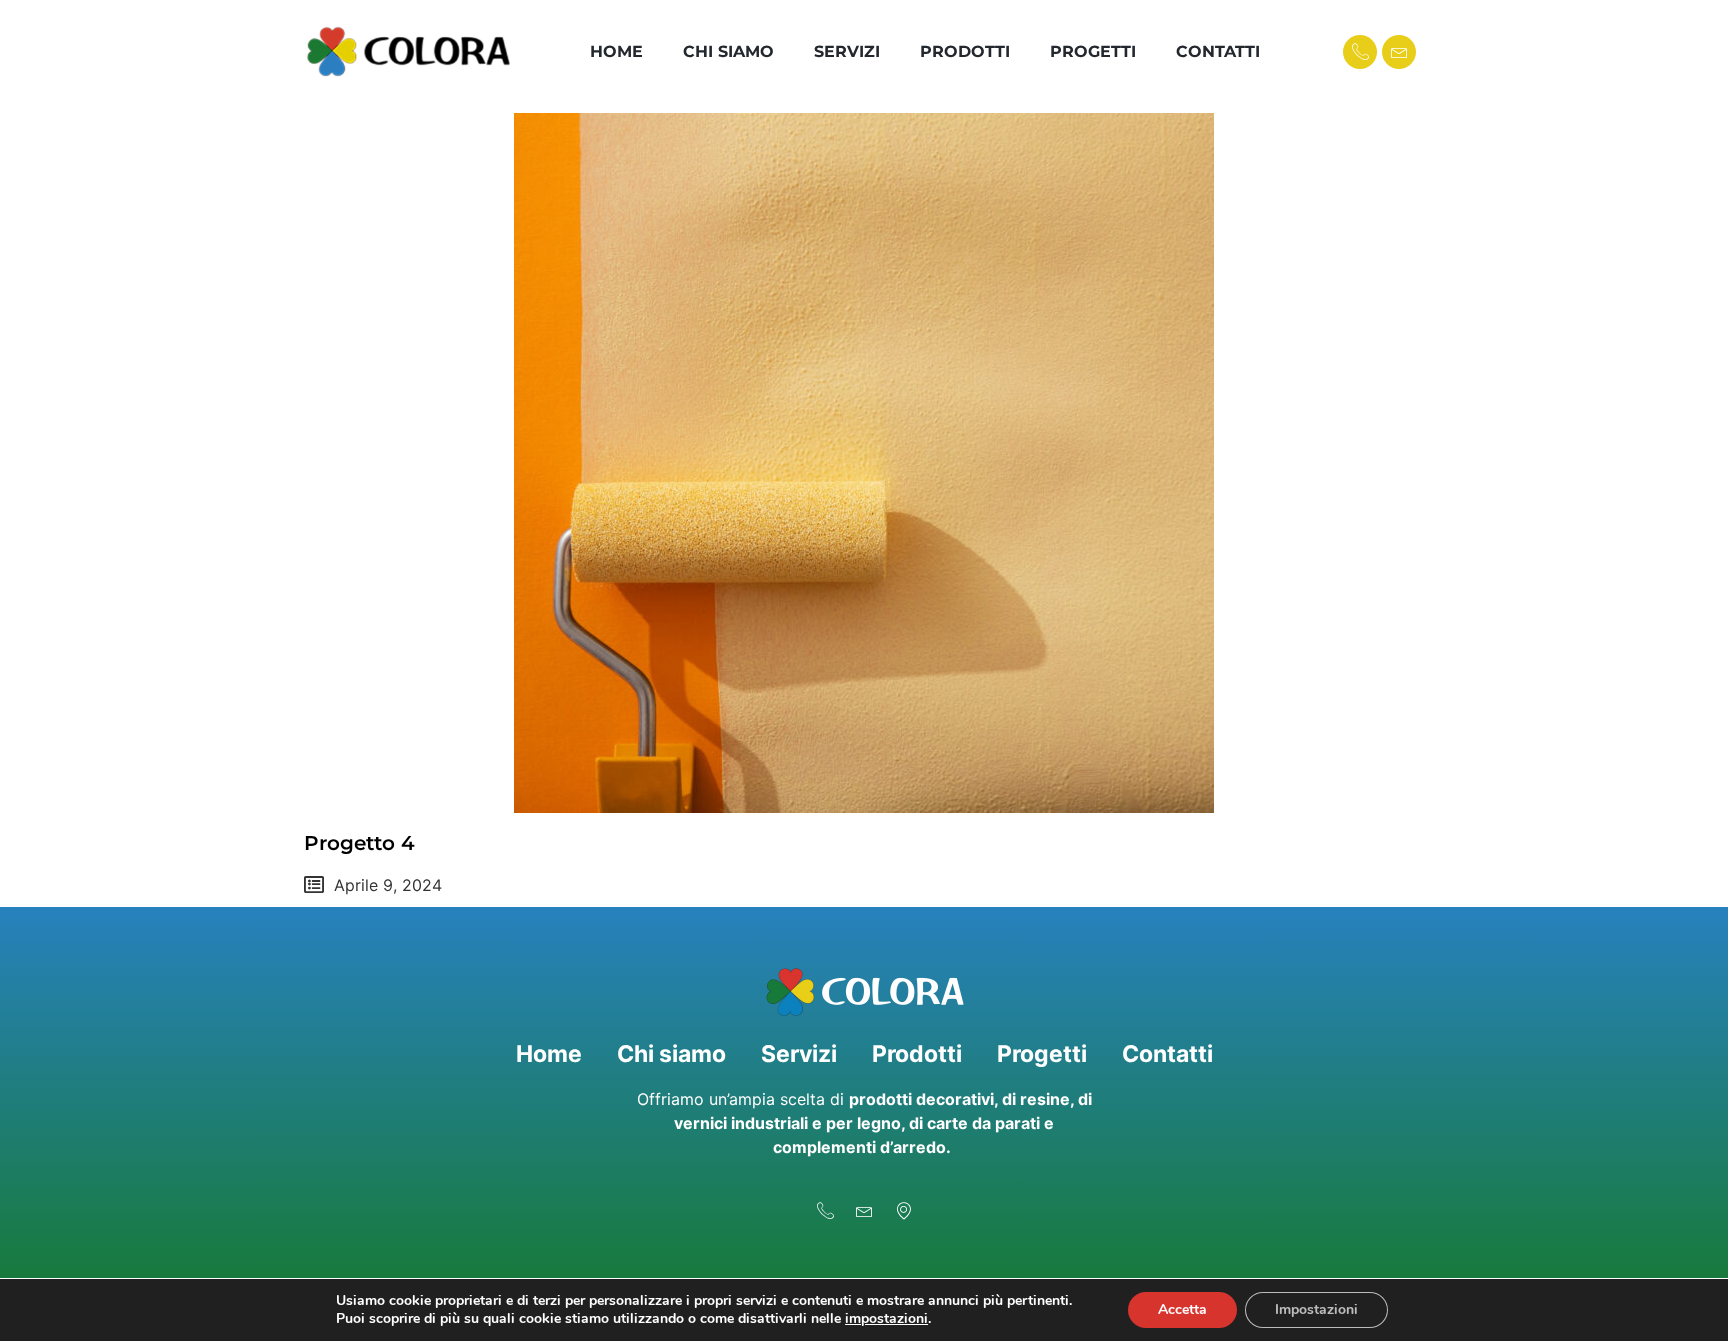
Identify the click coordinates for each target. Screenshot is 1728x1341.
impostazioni (886, 1319)
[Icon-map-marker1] (903, 1210)
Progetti (1093, 51)
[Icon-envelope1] (1399, 52)
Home (616, 51)
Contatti (1218, 51)
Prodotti (965, 51)
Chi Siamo (728, 51)
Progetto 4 (359, 843)
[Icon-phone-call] (1360, 52)
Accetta (1182, 1309)
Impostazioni (1316, 1309)
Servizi (847, 51)
